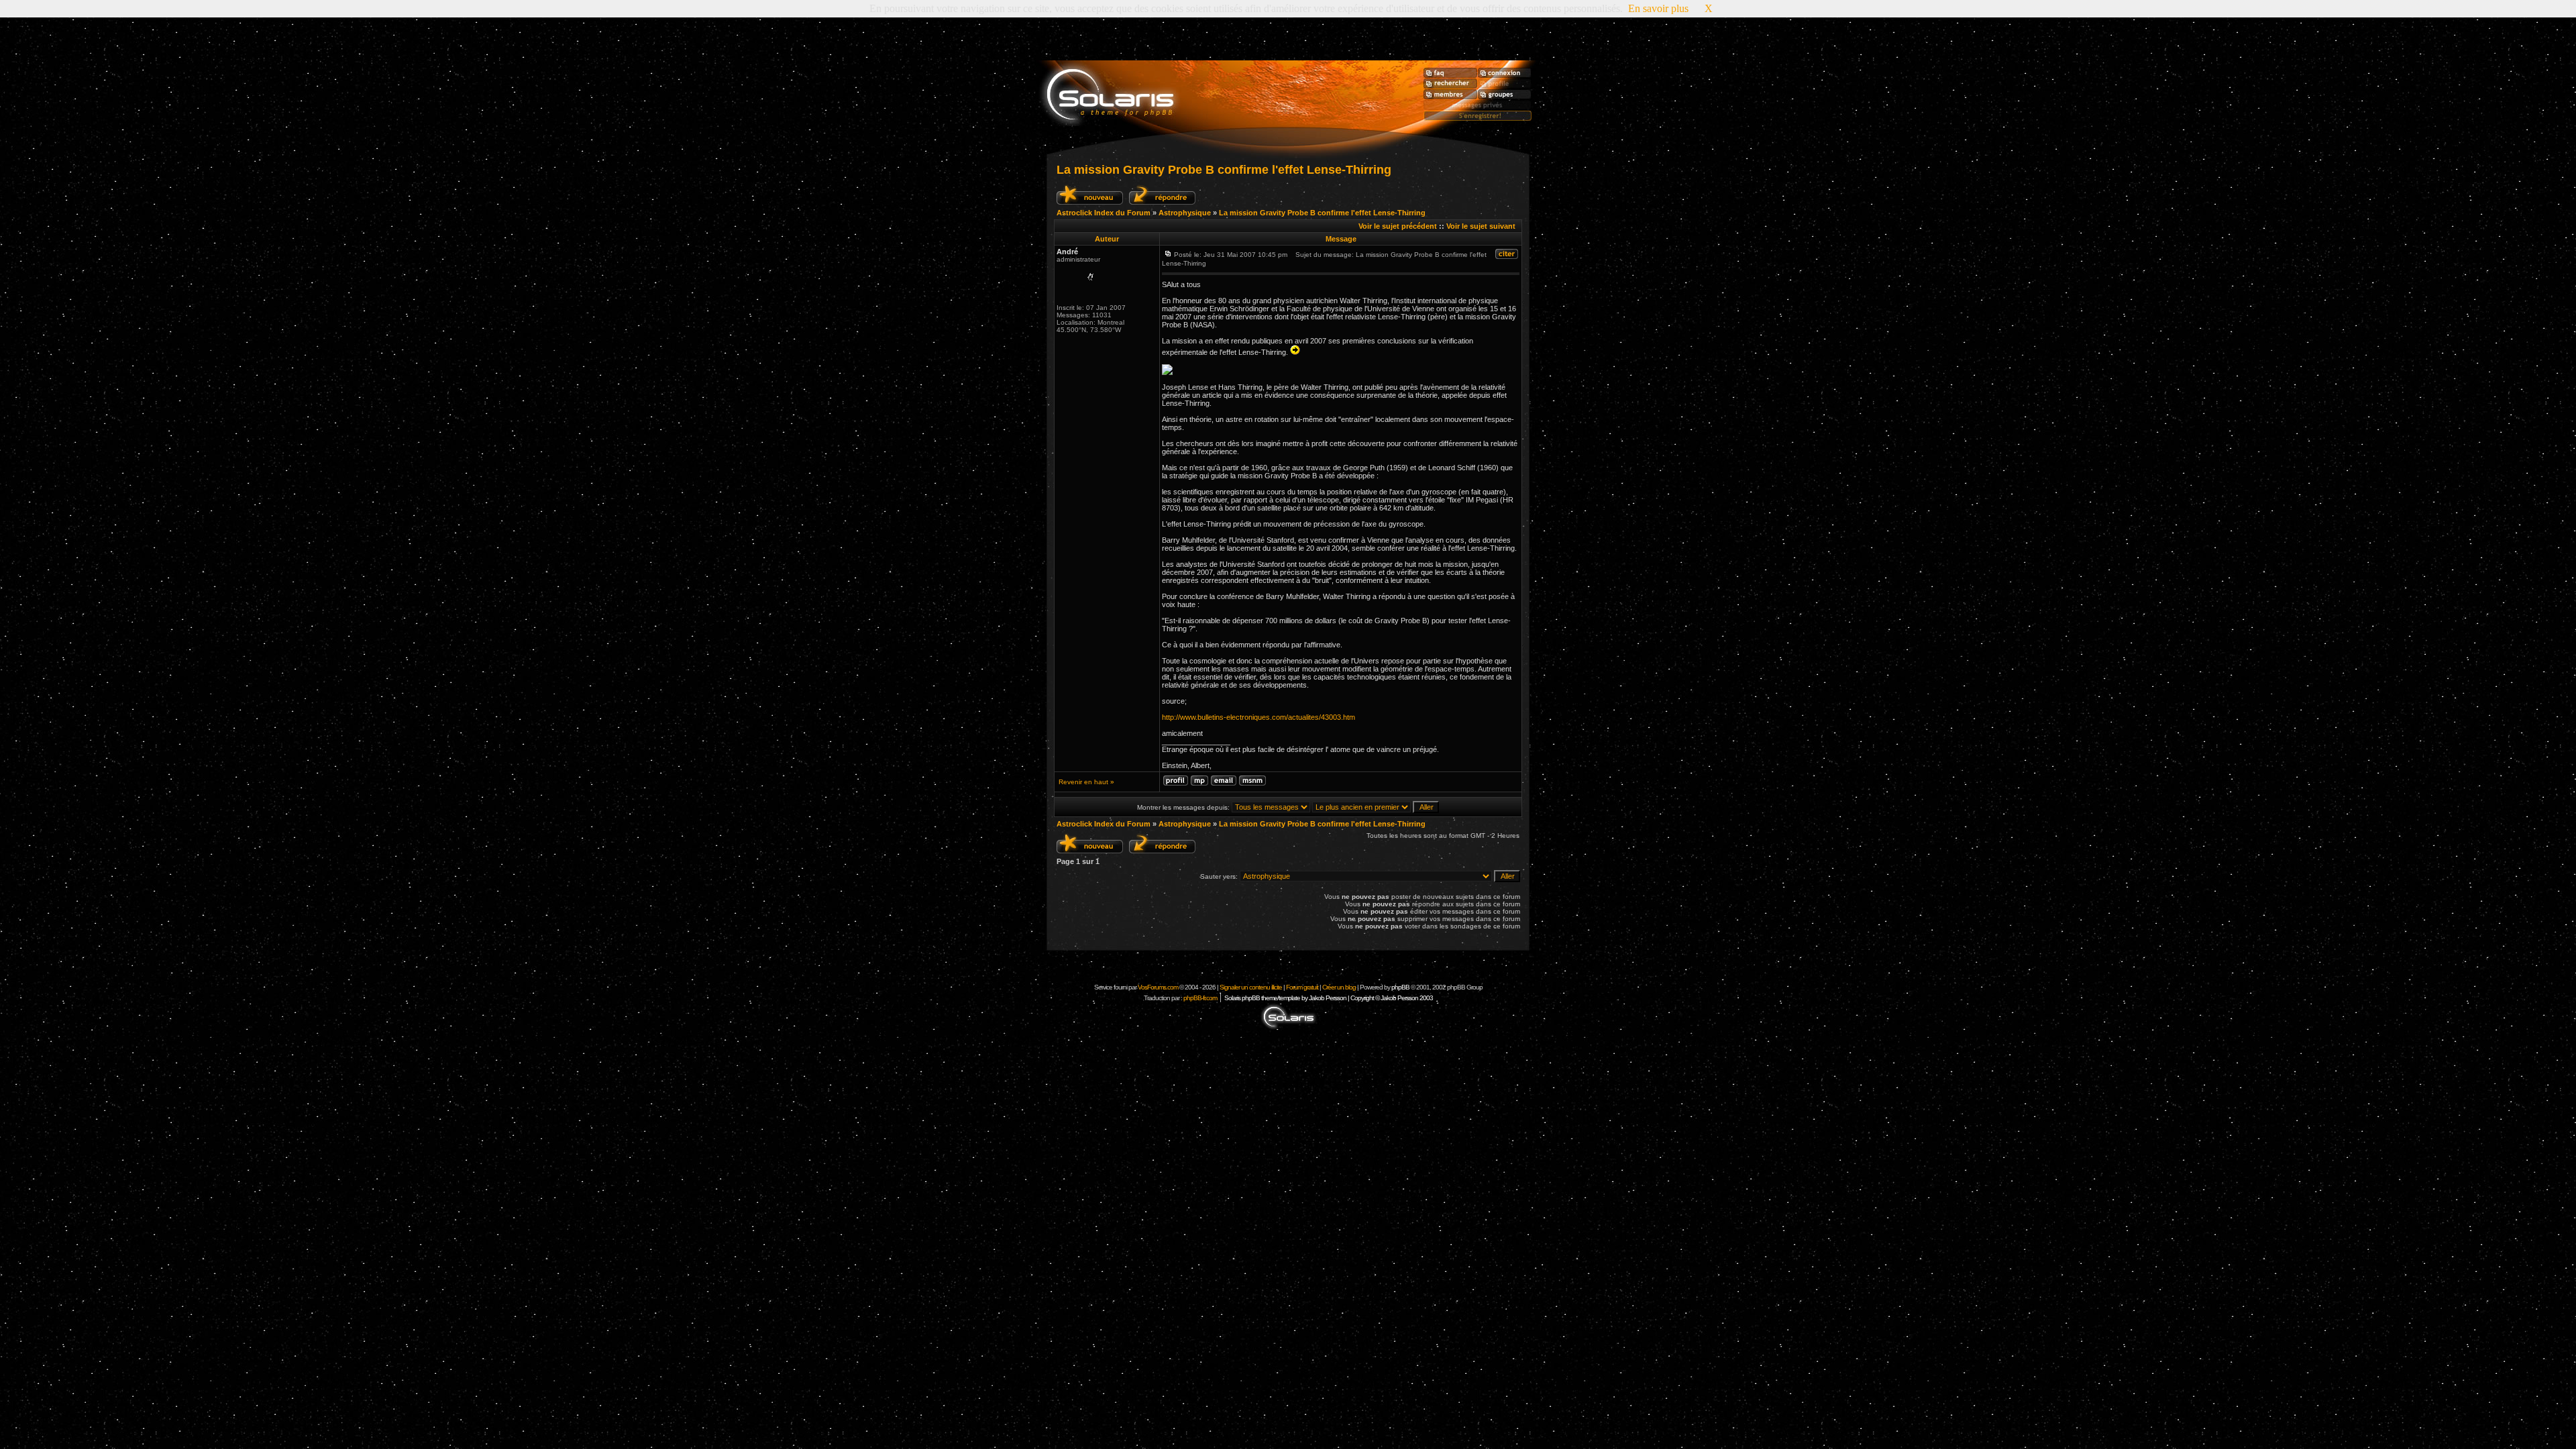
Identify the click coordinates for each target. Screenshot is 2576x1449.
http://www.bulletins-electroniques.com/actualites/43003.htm (1258, 717)
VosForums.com (1159, 987)
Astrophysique (1185, 213)
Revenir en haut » (1086, 782)
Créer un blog (1339, 987)
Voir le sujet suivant (1481, 226)
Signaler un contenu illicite (1251, 987)
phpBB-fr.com (1200, 998)
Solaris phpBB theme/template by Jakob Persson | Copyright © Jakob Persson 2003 (1329, 998)
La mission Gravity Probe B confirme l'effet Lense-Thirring (1224, 170)
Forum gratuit (1302, 987)
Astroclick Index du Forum (1104, 213)
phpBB (1400, 987)
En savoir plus (1658, 8)
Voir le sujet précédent (1398, 226)
